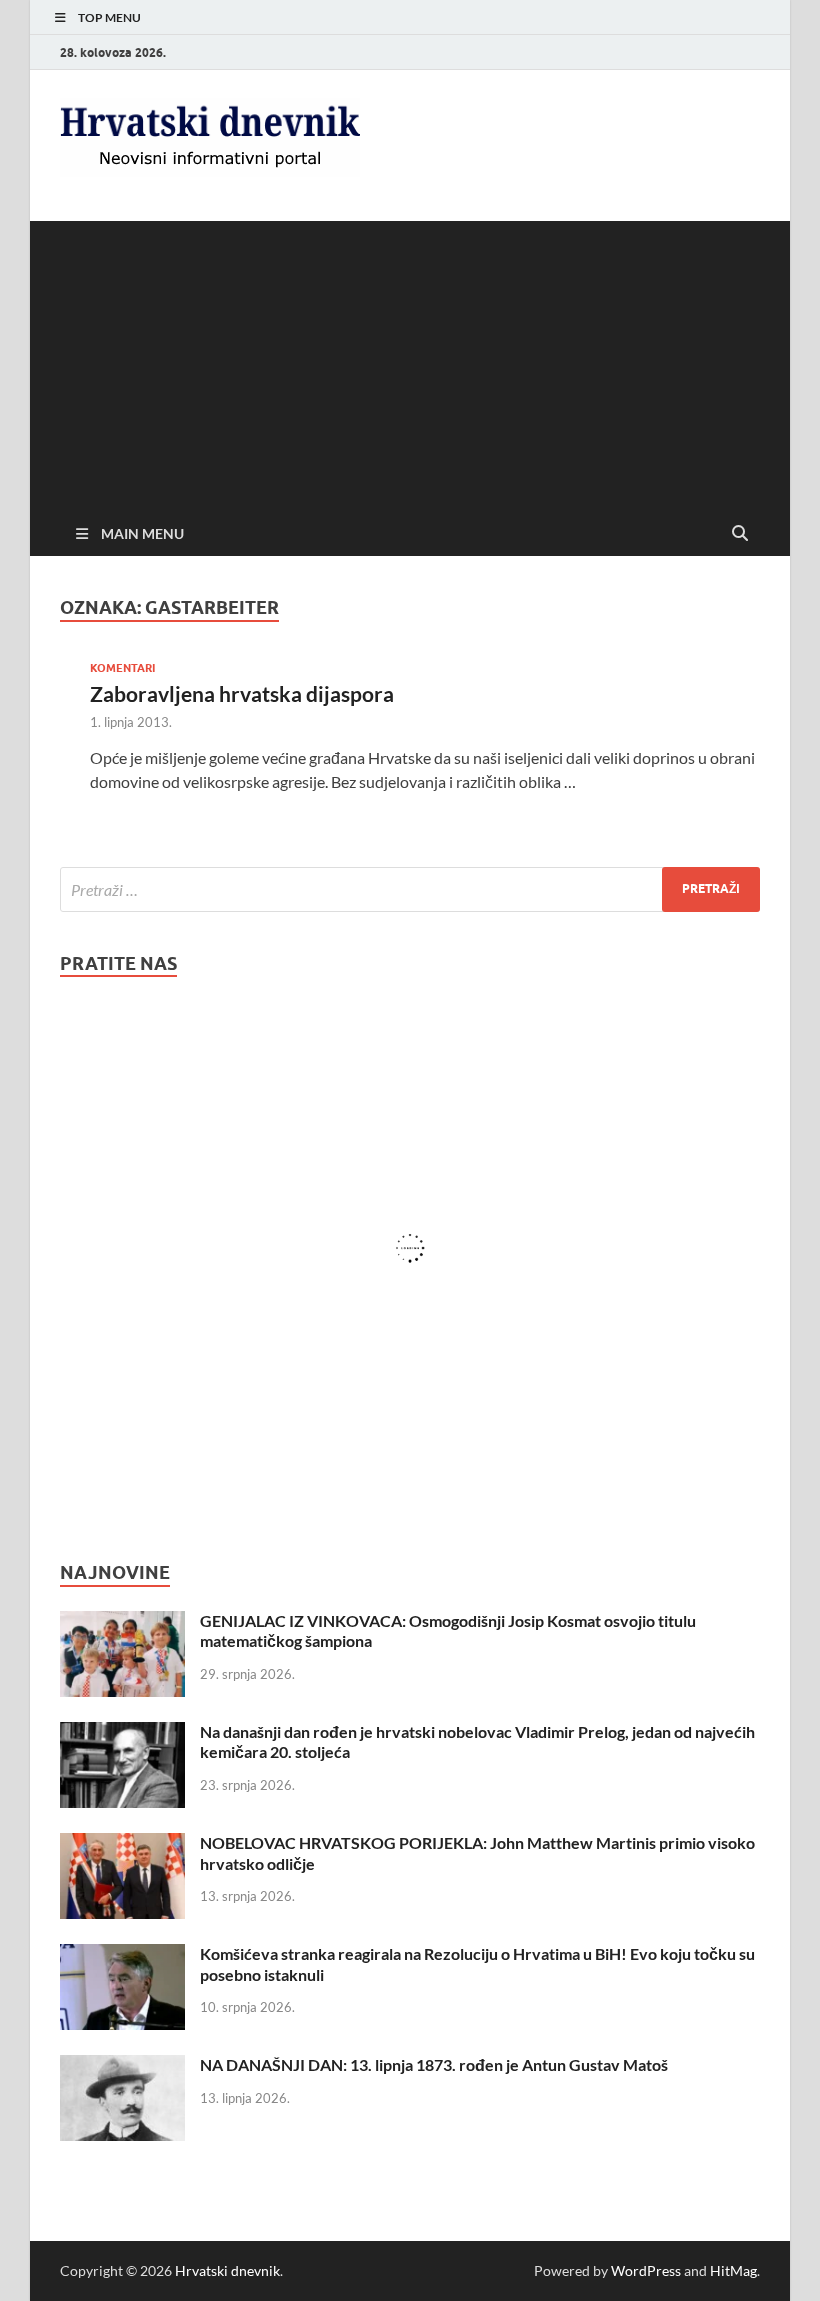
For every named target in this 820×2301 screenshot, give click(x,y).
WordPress (646, 2270)
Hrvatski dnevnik (227, 2270)
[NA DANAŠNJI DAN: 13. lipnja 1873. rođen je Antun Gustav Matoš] (122, 2066)
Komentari (122, 668)
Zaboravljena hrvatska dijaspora (242, 693)
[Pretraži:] (410, 889)
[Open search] (740, 534)
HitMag (733, 2270)
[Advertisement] (410, 361)
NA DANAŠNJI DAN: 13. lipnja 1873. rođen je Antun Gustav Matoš (434, 2064)
